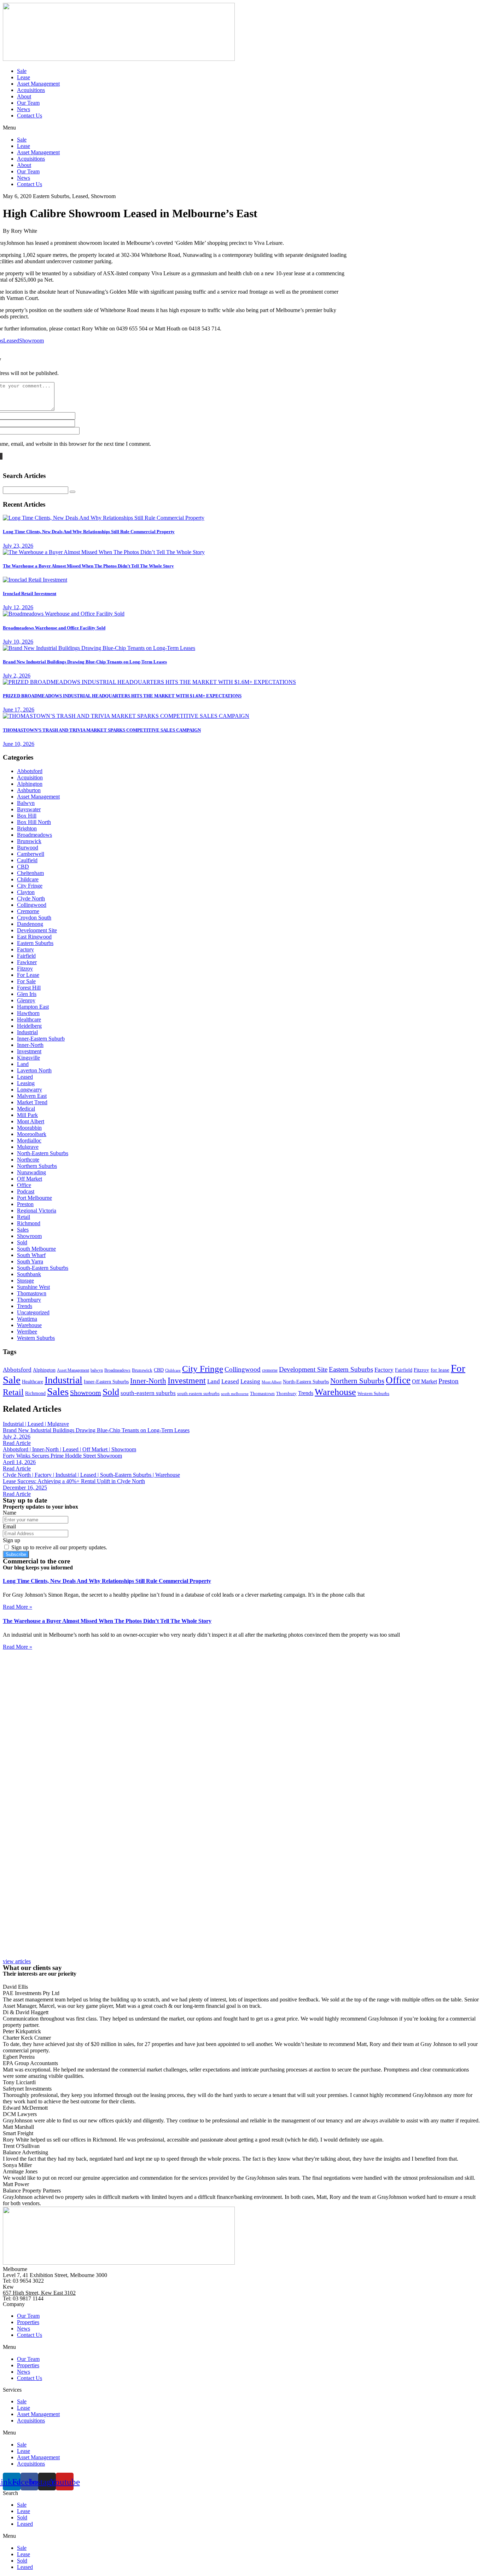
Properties (28, 2322)
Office (24, 1185)
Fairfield (26, 956)
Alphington (30, 784)
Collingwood (32, 905)
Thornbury (29, 1300)
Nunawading (31, 1172)
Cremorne (28, 911)
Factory (25, 949)
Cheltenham (30, 873)
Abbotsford (30, 771)
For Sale (26, 981)
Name (10, 1513)
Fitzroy (25, 969)
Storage (25, 1281)
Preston (25, 1204)
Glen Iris (27, 994)
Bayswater (29, 809)
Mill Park (27, 1115)
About (24, 96)
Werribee (27, 1332)
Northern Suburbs (37, 1166)
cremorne (270, 1370)
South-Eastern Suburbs (43, 1268)
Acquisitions (31, 90)
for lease (440, 1370)
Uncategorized (33, 1312)
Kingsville (28, 1058)
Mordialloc (29, 1140)
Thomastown (32, 1293)
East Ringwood (34, 937)
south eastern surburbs (198, 1393)
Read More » (18, 1607)
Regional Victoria (37, 1211)
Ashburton (29, 790)
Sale (22, 71)
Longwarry (30, 1090)
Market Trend (32, 1102)
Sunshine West (33, 1287)
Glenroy (26, 1000)
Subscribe (16, 1554)
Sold (22, 1242)
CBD (23, 867)
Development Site (37, 930)
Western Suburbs (36, 1338)
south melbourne (235, 1394)
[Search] (72, 492)
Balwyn (26, 803)
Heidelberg (29, 1026)
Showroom (31, 341)
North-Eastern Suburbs (43, 1153)
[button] (241, 128)
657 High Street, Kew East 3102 (39, 2293)
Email (9, 1526)
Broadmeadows (34, 835)
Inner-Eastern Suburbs (106, 1382)
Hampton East (33, 1007)
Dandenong (30, 924)
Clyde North (31, 898)
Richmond (29, 1223)
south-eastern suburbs (148, 1393)
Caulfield (27, 860)
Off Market (30, 1179)
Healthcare (29, 1019)
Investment (29, 1051)
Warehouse (29, 1325)
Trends (25, 1306)
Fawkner (27, 962)
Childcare (28, 879)
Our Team (28, 103)
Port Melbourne (34, 1198)
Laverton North (34, 1070)
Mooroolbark (32, 1134)
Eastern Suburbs (35, 943)
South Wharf (31, 1255)
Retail (24, 1217)
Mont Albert (31, 1121)
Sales (23, 1230)
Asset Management (38, 84)
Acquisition (30, 777)
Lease (24, 77)
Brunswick (29, 841)
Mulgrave (28, 1147)
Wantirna (27, 1319)
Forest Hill (29, 988)
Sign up (11, 1540)
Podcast (26, 1191)
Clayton (26, 892)
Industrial (27, 1032)
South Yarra (30, 1261)
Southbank (29, 1274)
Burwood (28, 848)
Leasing (26, 1083)
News (24, 109)
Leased (11, 341)
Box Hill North (34, 822)
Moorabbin (29, 1128)
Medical (26, 1109)
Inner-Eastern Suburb (41, 1039)
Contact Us (30, 116)
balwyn (97, 1370)
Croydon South (34, 918)
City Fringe (30, 886)
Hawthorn (28, 1013)
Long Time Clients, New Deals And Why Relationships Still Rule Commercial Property (107, 1581)
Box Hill (27, 816)
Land (23, 1064)
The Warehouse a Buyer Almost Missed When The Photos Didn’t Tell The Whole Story (107, 1621)
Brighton (27, 828)
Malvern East (32, 1096)
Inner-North (30, 1045)
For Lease (28, 975)
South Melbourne (36, 1249)
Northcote (28, 1160)
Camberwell (31, 854)
